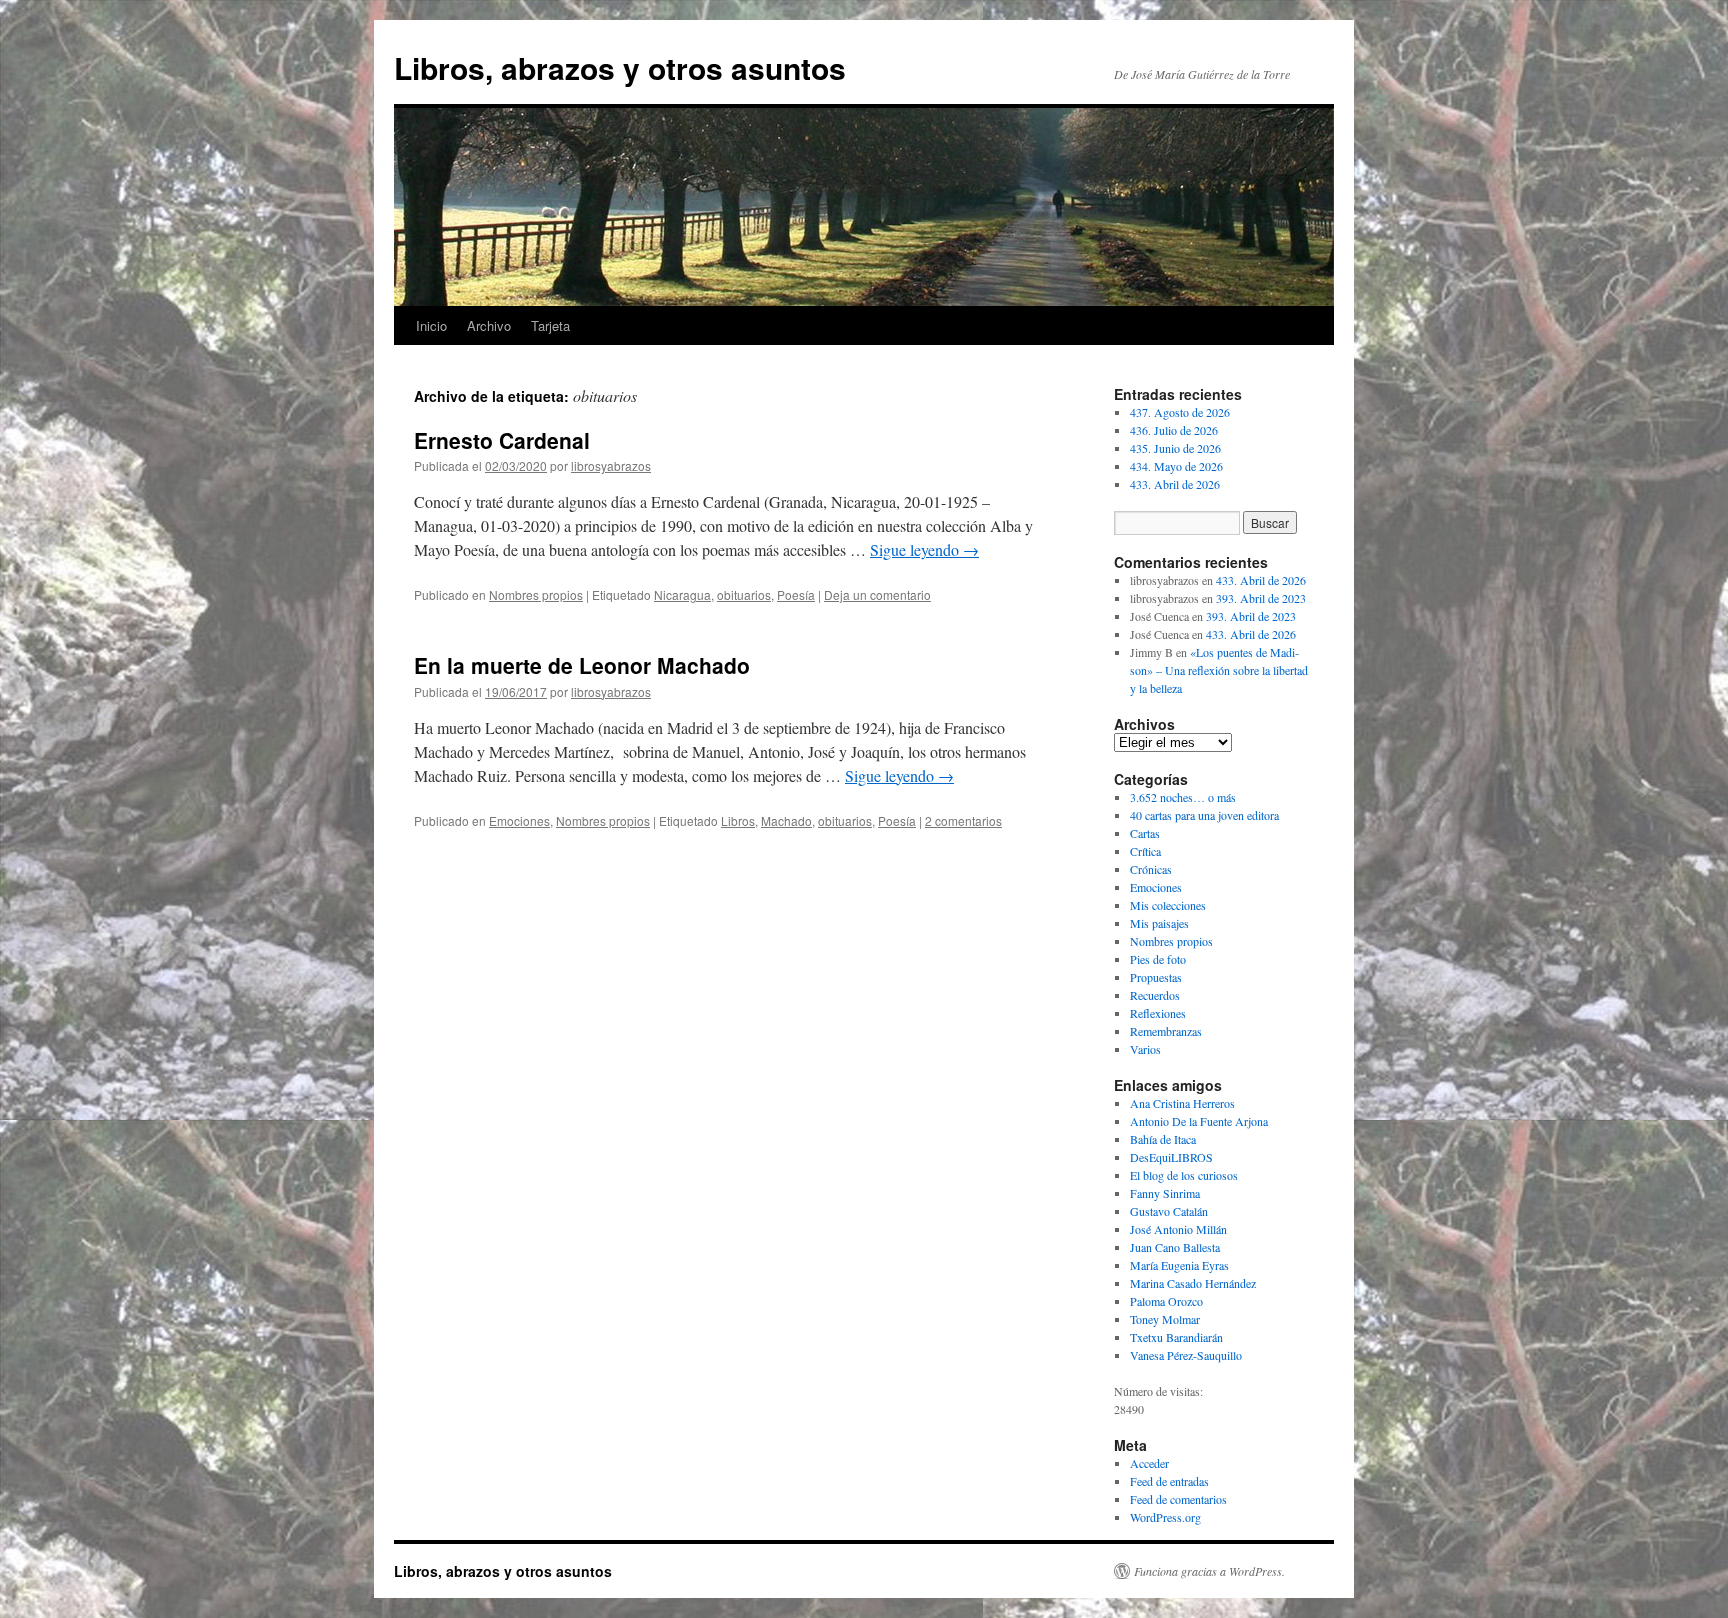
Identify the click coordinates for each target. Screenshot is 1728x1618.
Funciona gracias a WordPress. (1209, 1571)
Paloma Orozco (1166, 1301)
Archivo (489, 325)
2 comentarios (963, 820)
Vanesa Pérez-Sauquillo (1186, 1355)
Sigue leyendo (924, 549)
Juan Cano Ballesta (1175, 1247)
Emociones (519, 820)
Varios (1145, 1049)
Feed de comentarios (1178, 1499)
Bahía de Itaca (1163, 1139)
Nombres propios (536, 594)
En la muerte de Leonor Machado (582, 665)
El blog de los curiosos (1184, 1175)
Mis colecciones (1168, 905)
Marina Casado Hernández (1193, 1283)
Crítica (1145, 851)
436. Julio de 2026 (1174, 430)
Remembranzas (1166, 1031)
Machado (786, 820)
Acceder (1149, 1463)
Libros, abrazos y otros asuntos (620, 67)
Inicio (431, 325)
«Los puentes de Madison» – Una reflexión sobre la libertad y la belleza (1219, 670)
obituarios (744, 594)
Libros (738, 820)
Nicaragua (682, 594)
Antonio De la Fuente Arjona (1199, 1121)
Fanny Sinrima (1165, 1193)
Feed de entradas (1169, 1481)
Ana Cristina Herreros (1182, 1103)
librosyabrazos (611, 465)
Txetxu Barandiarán (1176, 1337)
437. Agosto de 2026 (1180, 412)
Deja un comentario (877, 594)
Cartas (1145, 833)
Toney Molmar (1165, 1319)
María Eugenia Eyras (1179, 1265)
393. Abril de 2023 (1261, 598)
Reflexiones (1158, 1013)
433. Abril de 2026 (1175, 484)
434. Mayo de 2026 (1176, 466)
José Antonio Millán (1178, 1229)
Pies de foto (1158, 959)
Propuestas (1156, 977)
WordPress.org (1165, 1517)
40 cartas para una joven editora (1204, 815)
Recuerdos (1155, 995)
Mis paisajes (1159, 923)
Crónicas (1151, 869)
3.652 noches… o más (1183, 797)
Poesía (796, 594)
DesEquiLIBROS (1171, 1157)
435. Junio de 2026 (1175, 448)
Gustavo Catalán (1169, 1211)
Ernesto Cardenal (502, 440)
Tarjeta (550, 325)
